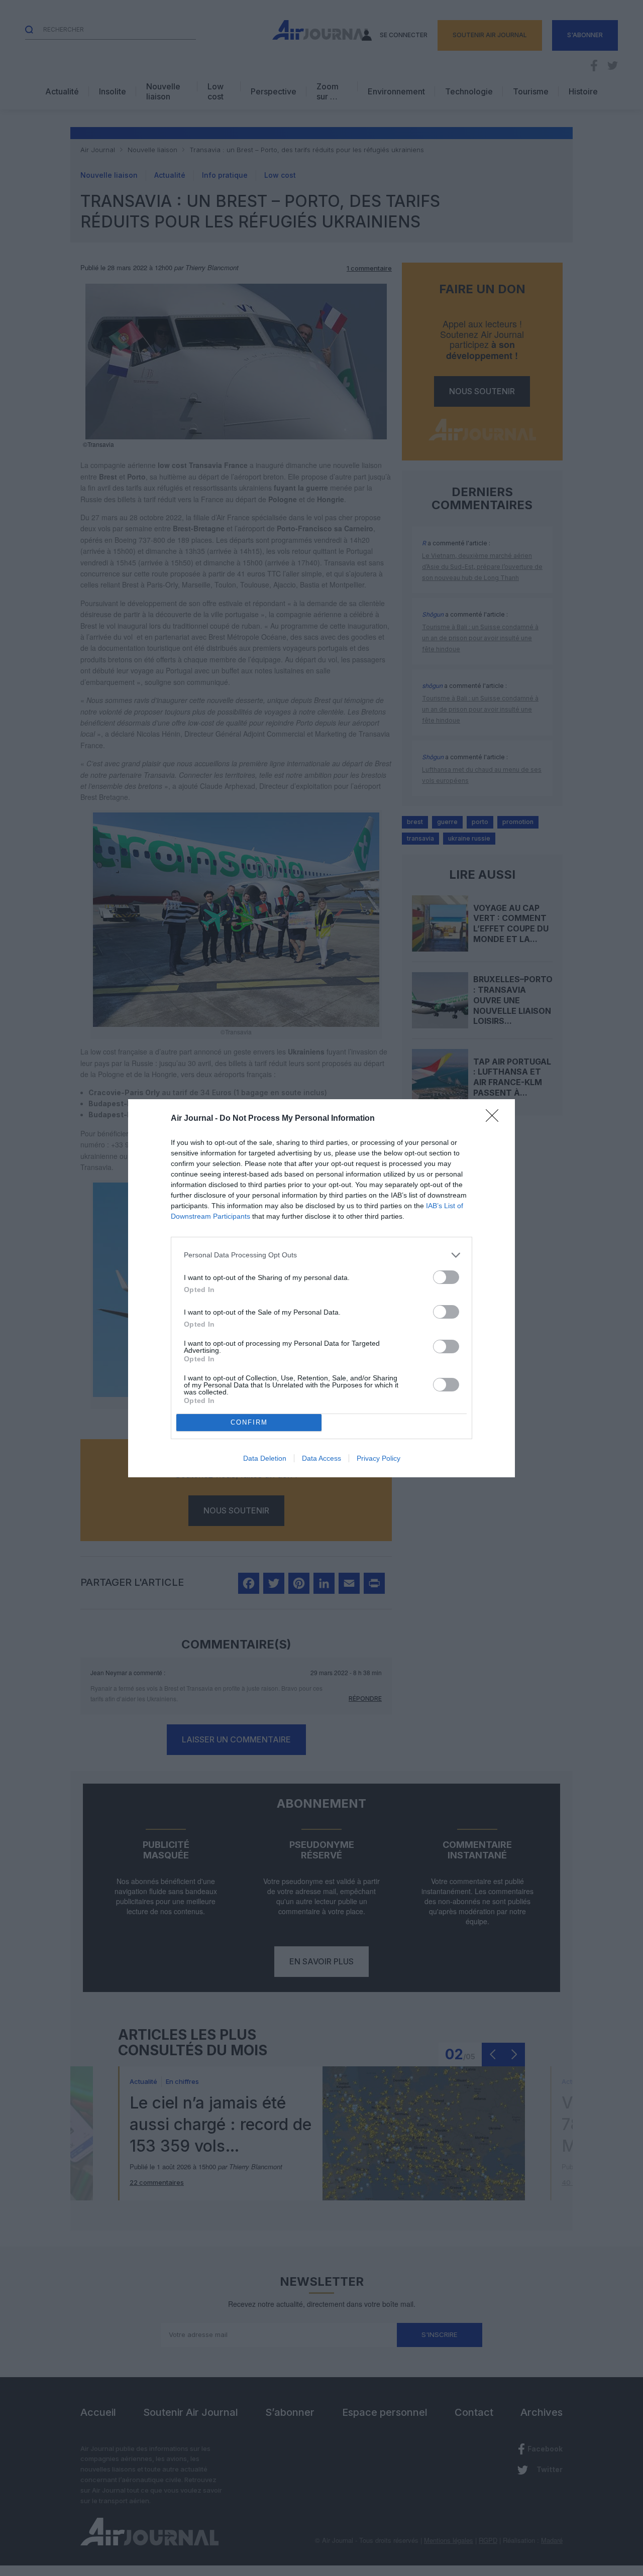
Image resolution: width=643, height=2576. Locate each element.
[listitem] (321, 1255)
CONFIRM (249, 1422)
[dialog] (321, 1288)
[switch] (446, 1277)
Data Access (321, 1458)
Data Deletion (265, 1458)
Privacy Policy (379, 1458)
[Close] (495, 1119)
